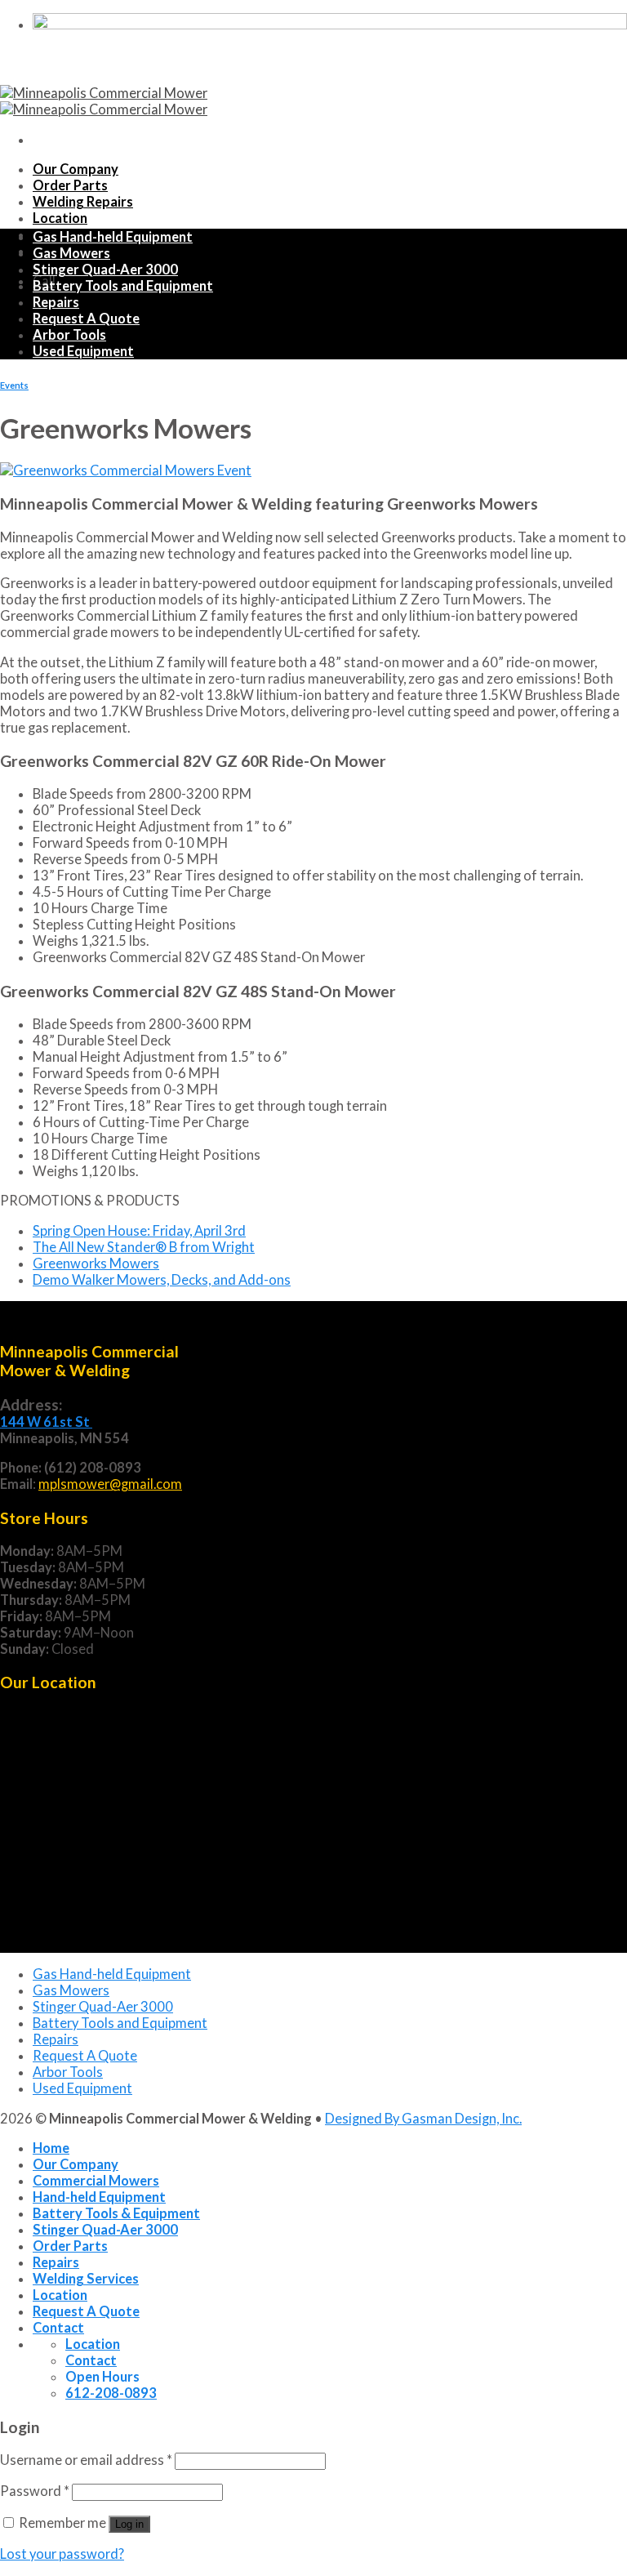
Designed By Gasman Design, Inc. (423, 2119)
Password (35, 2491)
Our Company (76, 169)
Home (51, 2148)
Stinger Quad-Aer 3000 (105, 270)
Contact (58, 2328)
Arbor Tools (69, 335)
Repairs (56, 302)
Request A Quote (86, 319)
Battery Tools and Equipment (123, 286)
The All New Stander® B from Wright (144, 1247)
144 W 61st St (46, 1422)
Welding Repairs (83, 202)
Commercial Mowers (96, 2181)
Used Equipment (83, 351)
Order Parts (70, 185)
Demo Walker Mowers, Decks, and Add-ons (162, 1280)
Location (60, 218)
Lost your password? (62, 2554)
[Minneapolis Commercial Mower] (104, 101)
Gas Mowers (71, 253)
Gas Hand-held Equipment (113, 237)
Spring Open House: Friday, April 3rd (139, 1231)
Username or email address (86, 2460)
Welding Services (86, 2279)
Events (14, 385)
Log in (129, 2524)
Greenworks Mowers (96, 1263)
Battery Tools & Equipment (116, 2213)
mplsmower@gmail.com (110, 1484)
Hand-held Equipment (99, 2197)
